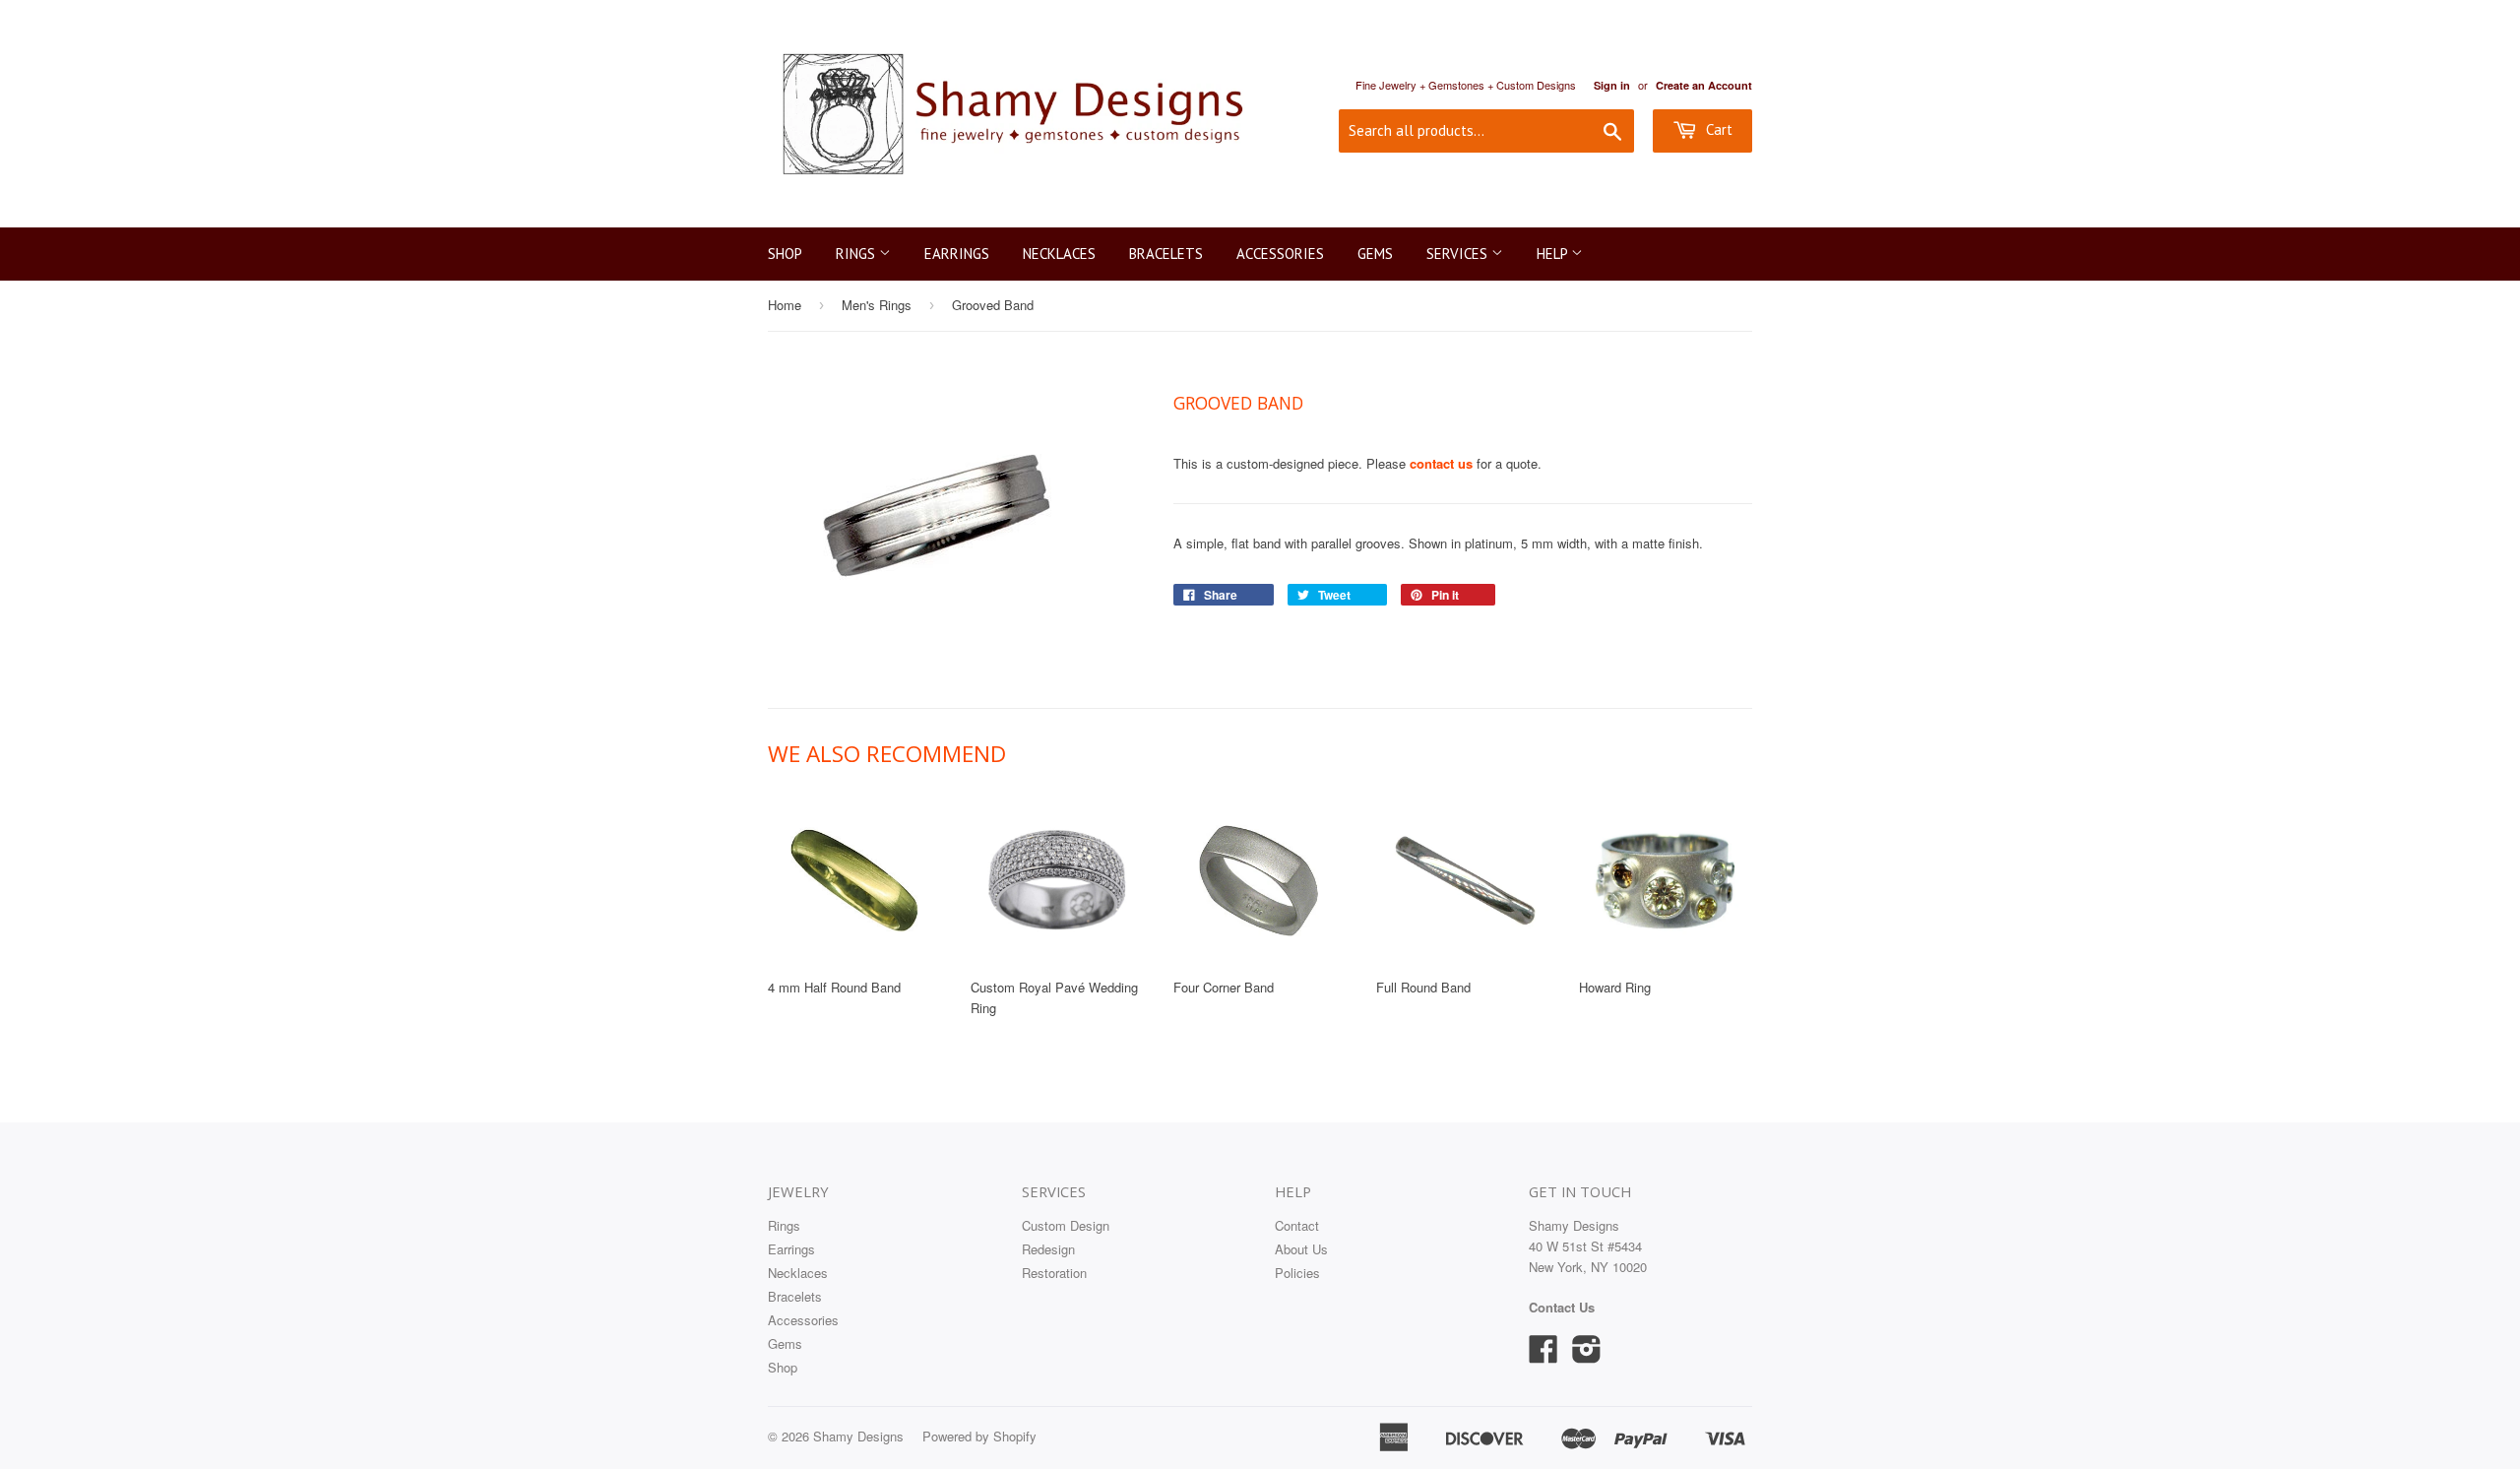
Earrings (957, 254)
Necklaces (1059, 254)
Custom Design (1066, 1225)
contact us (1441, 463)
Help (1554, 254)
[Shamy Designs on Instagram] (1587, 1355)
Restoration (1054, 1273)
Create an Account (1704, 85)
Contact (1297, 1225)
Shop (785, 254)
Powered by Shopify (979, 1436)
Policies (1297, 1273)
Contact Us (1562, 1307)
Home (785, 305)
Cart (1717, 129)
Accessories (1280, 254)
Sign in (1612, 85)
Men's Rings (877, 305)
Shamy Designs (858, 1436)
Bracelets (1166, 254)
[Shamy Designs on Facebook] (1543, 1355)
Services (1459, 254)
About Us (1301, 1249)
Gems (1375, 254)
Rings (857, 254)
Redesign (1048, 1249)
